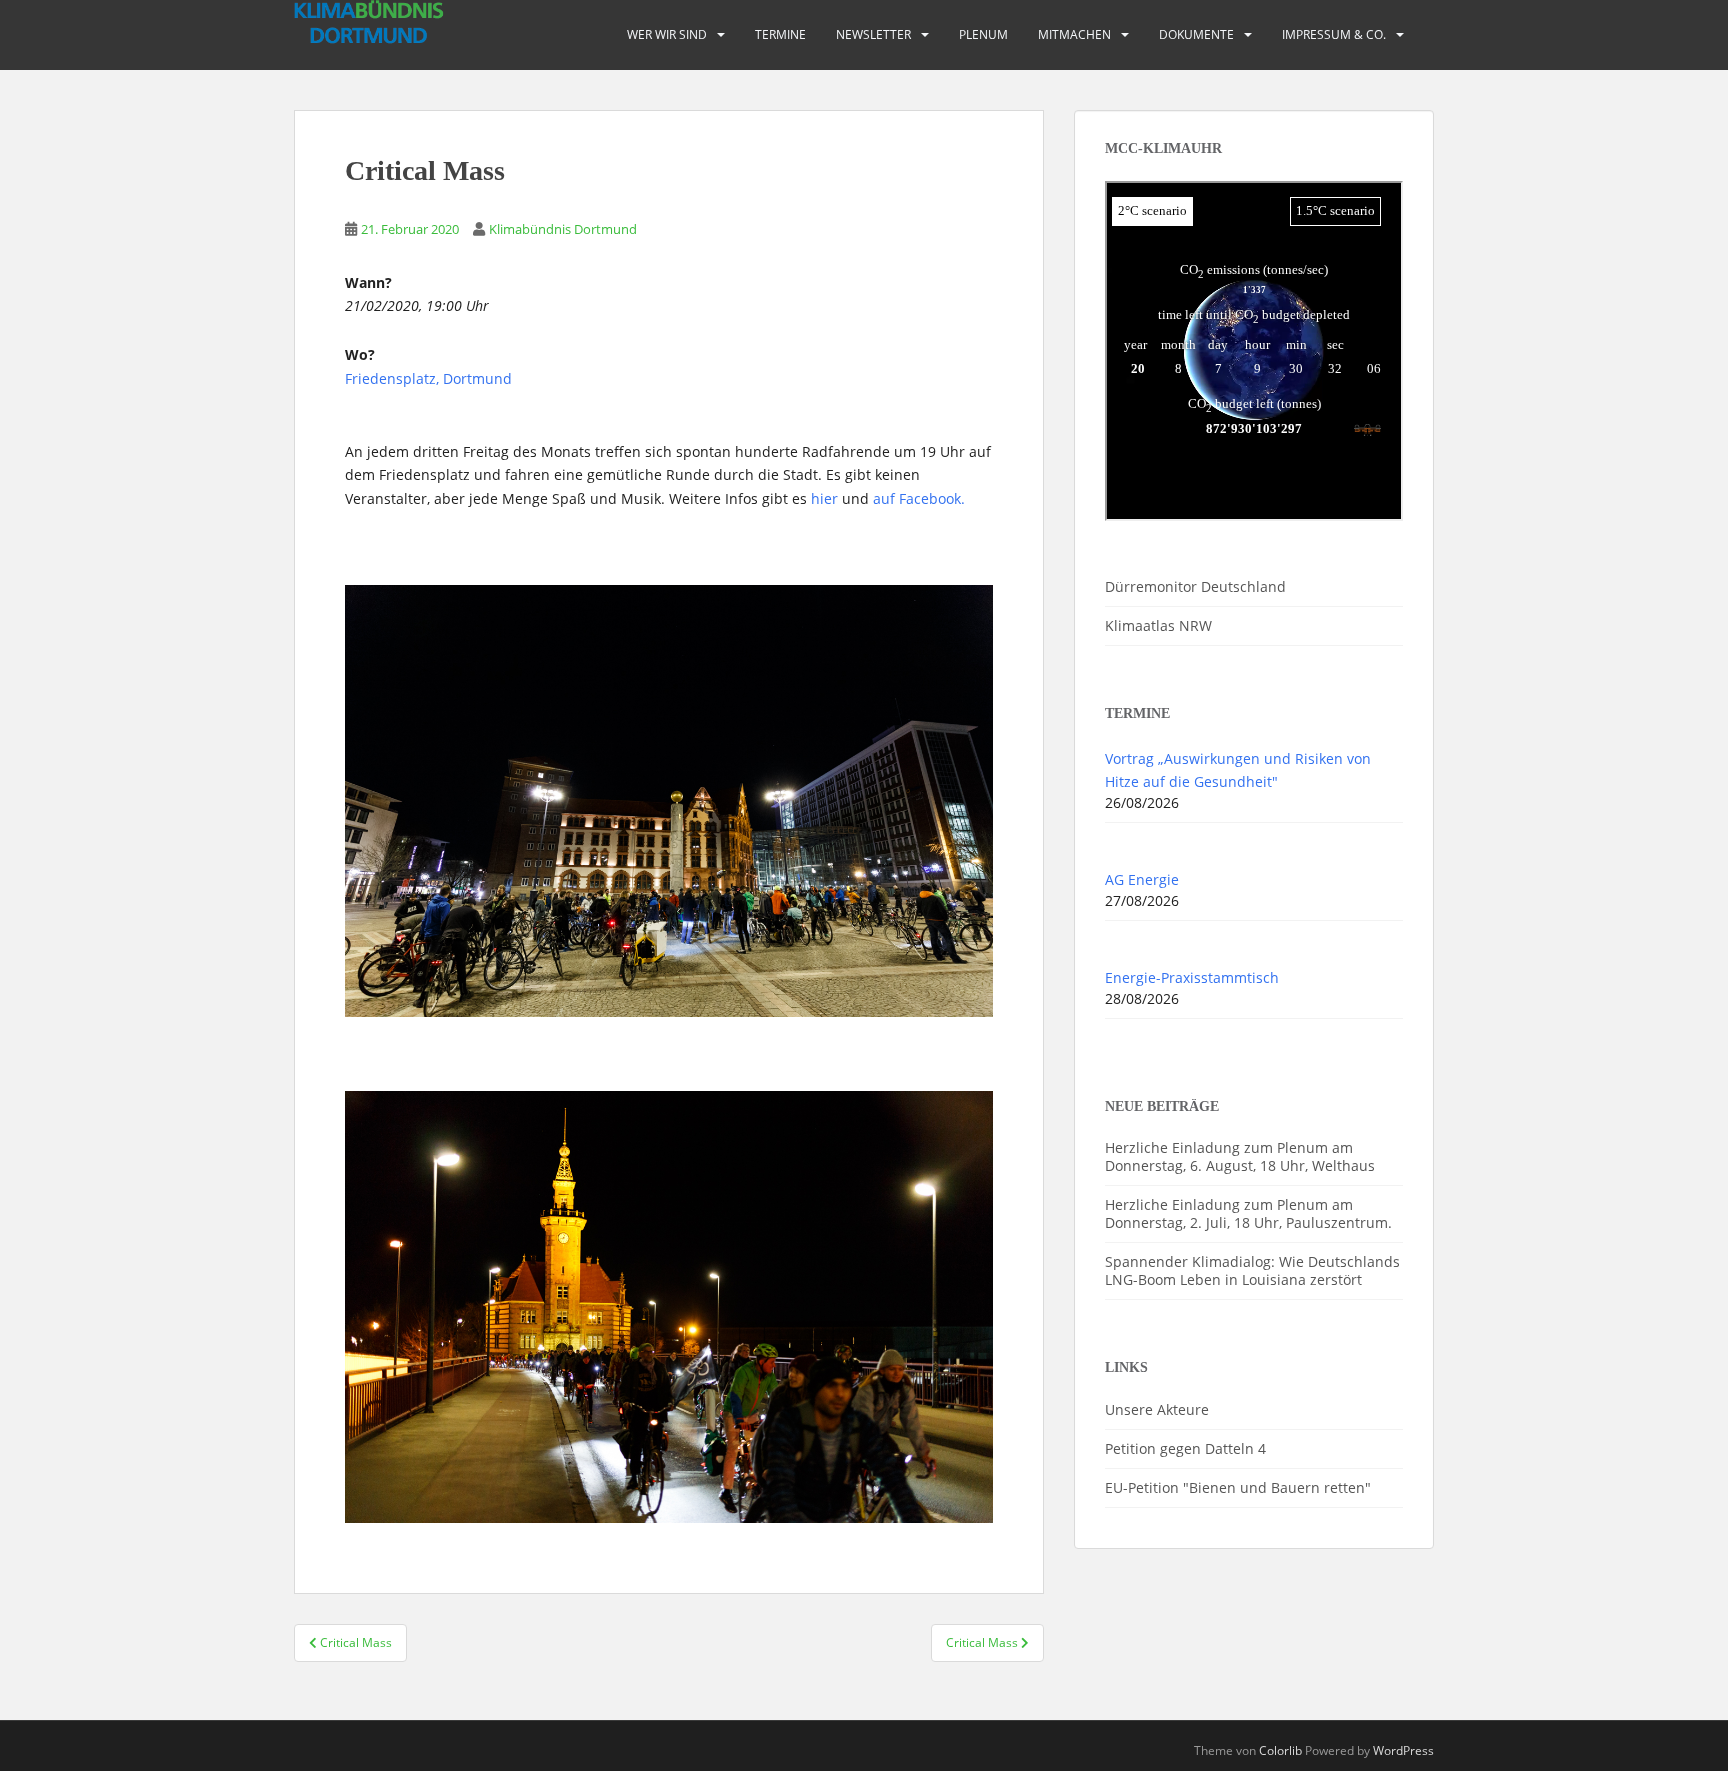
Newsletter (873, 34)
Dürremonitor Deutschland (1195, 586)
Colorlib (1280, 1750)
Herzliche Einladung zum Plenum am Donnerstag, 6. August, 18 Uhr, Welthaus (1240, 1156)
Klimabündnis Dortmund (563, 229)
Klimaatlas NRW (1158, 625)
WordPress (1403, 1750)
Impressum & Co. (1334, 34)
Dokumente (1196, 34)
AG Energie (1142, 879)
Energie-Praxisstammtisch (1192, 977)
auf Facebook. (919, 498)
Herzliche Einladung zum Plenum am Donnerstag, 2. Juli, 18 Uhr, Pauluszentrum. (1248, 1213)
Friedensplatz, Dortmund (428, 378)
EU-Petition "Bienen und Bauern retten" (1238, 1487)
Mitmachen (1074, 34)
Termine (780, 34)
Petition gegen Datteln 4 (1185, 1448)
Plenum (983, 34)
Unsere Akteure (1157, 1409)
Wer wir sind (667, 34)
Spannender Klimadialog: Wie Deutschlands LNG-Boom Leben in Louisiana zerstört (1252, 1270)
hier (824, 498)
